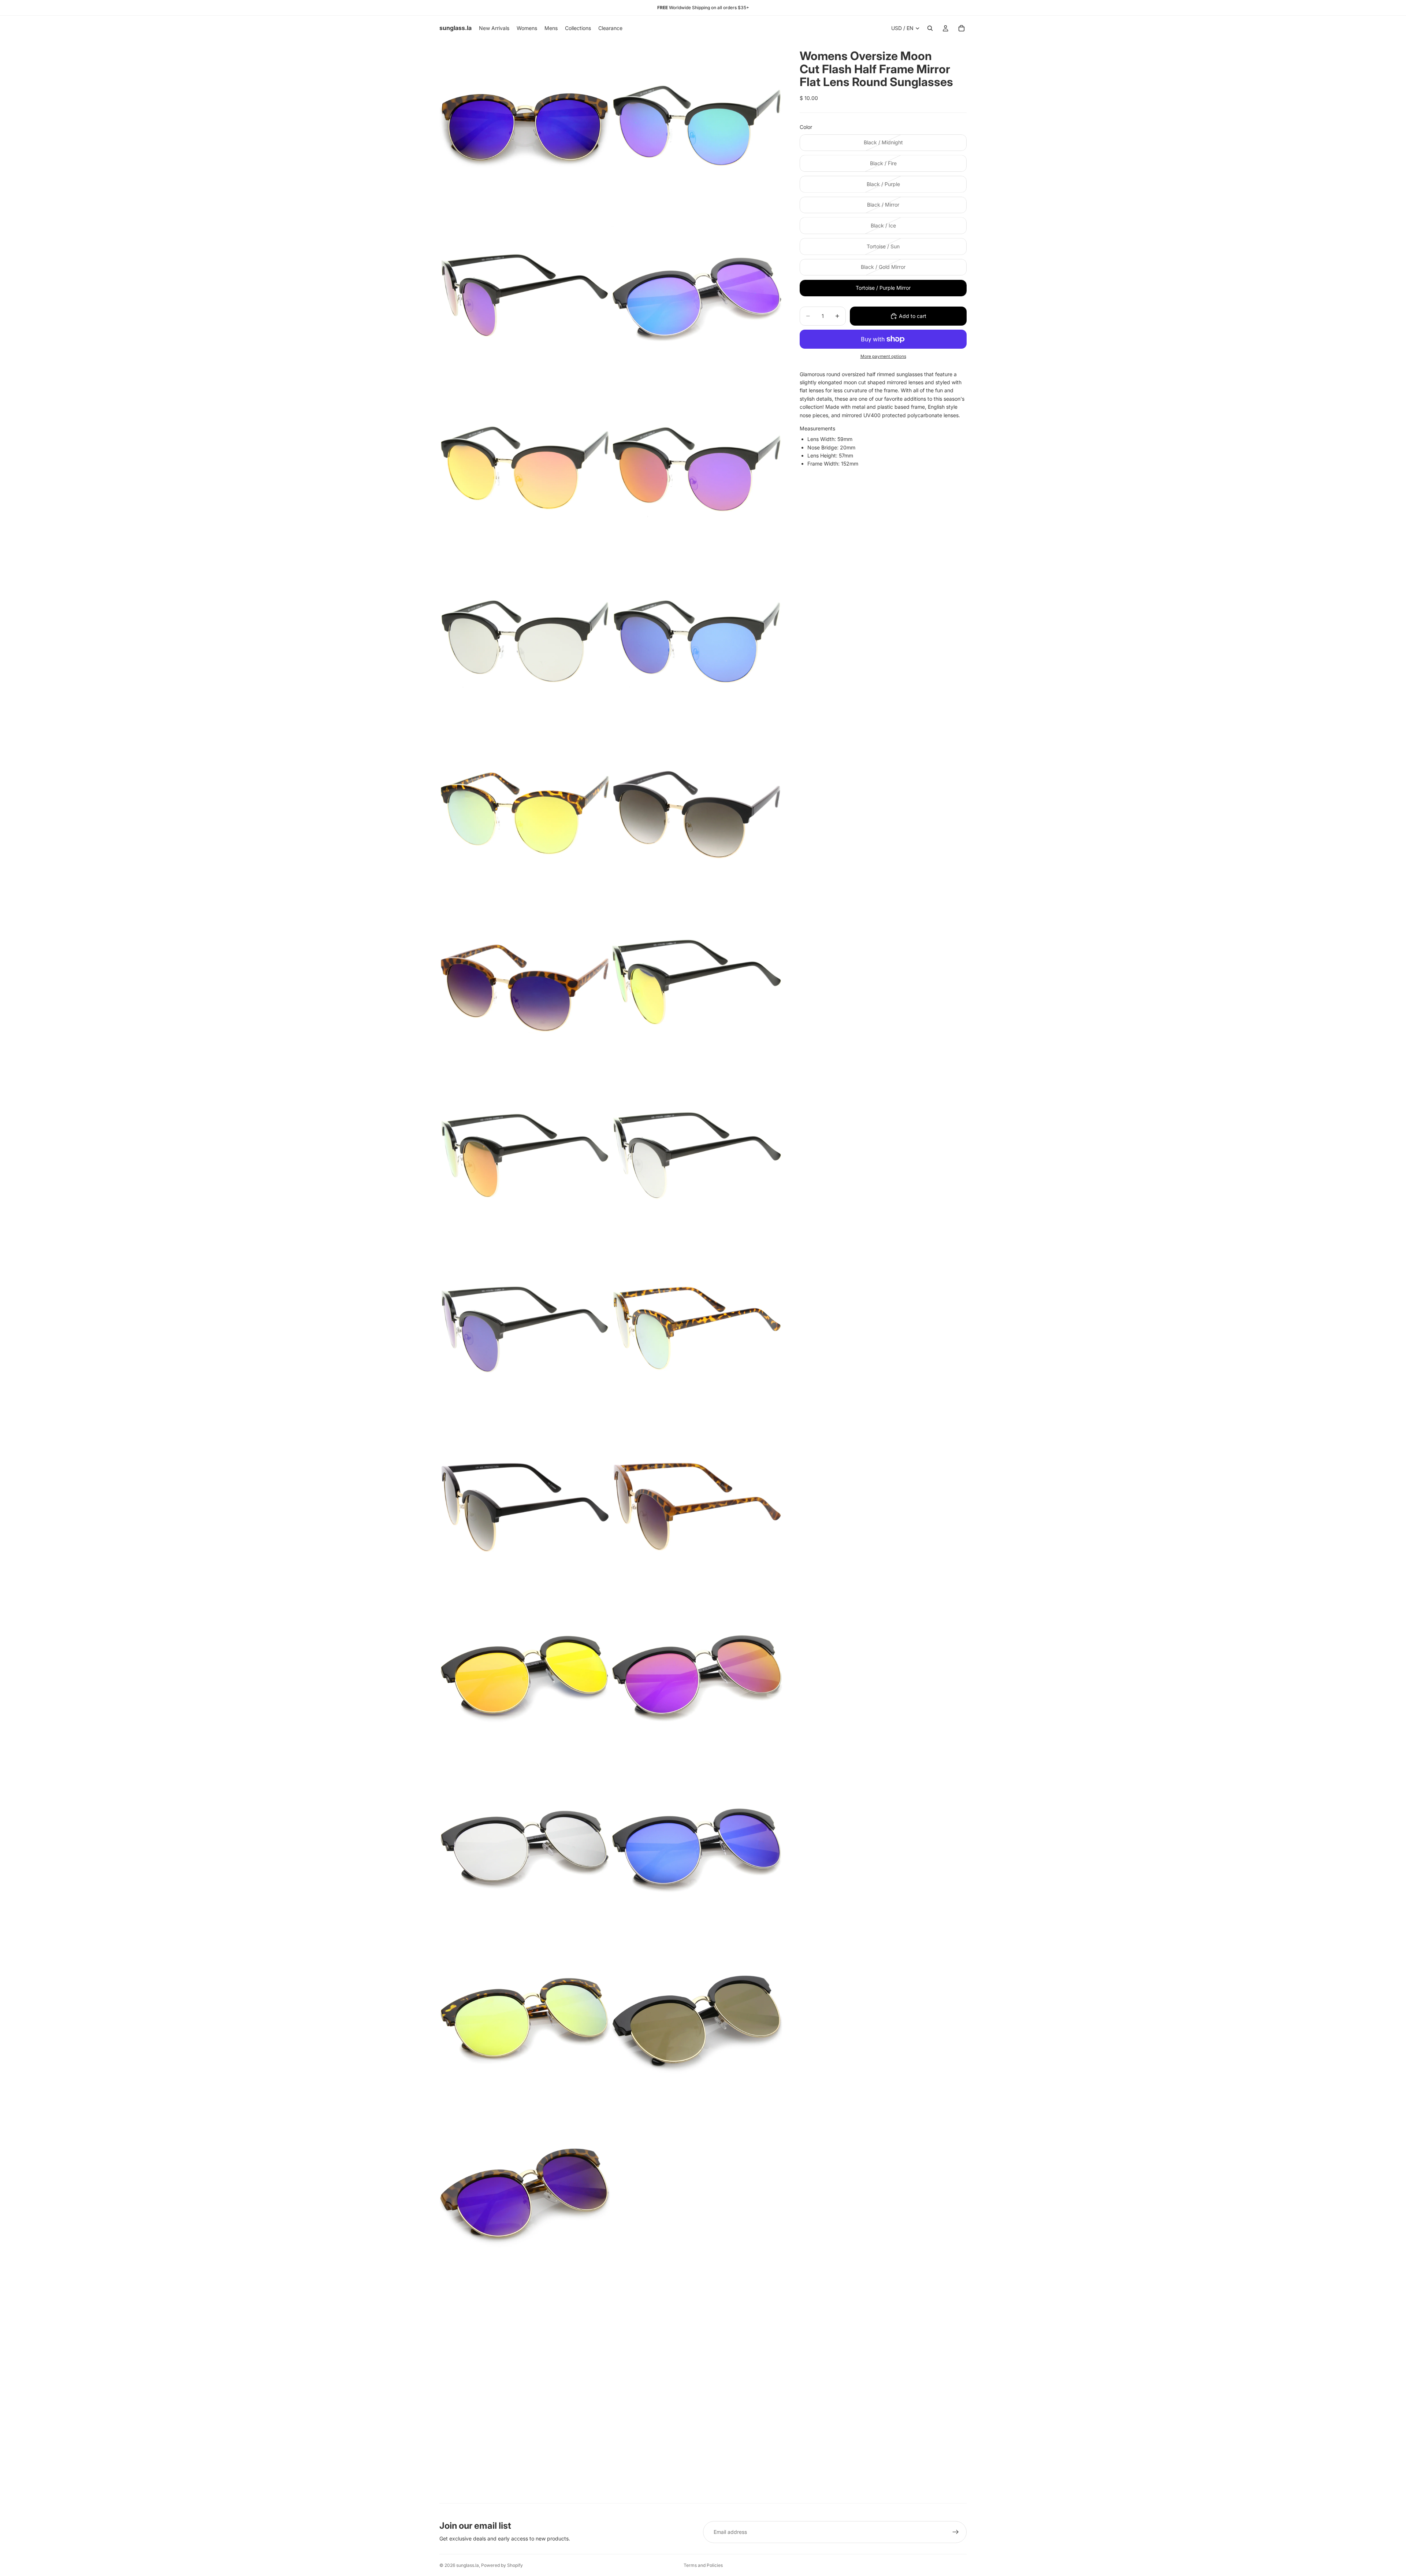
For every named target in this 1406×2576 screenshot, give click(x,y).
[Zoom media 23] (525, 2020)
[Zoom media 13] (525, 1159)
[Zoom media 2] (697, 126)
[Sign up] (956, 2532)
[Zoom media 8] (697, 642)
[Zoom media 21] (525, 1847)
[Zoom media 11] (525, 987)
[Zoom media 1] (525, 126)
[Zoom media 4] (697, 298)
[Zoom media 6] (697, 470)
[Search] (930, 28)
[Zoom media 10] (697, 815)
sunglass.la (468, 2565)
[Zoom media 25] (525, 2192)
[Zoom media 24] (697, 2020)
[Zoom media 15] (525, 1331)
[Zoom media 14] (697, 1159)
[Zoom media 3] (525, 298)
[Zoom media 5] (525, 470)
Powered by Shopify (502, 2565)
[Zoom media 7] (525, 642)
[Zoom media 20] (697, 1675)
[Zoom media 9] (525, 815)
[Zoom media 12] (697, 987)
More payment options (883, 356)
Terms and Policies (703, 2565)
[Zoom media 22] (697, 1847)
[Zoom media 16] (697, 1331)
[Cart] (961, 28)
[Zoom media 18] (697, 1503)
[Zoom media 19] (525, 1675)
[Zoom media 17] (525, 1503)
